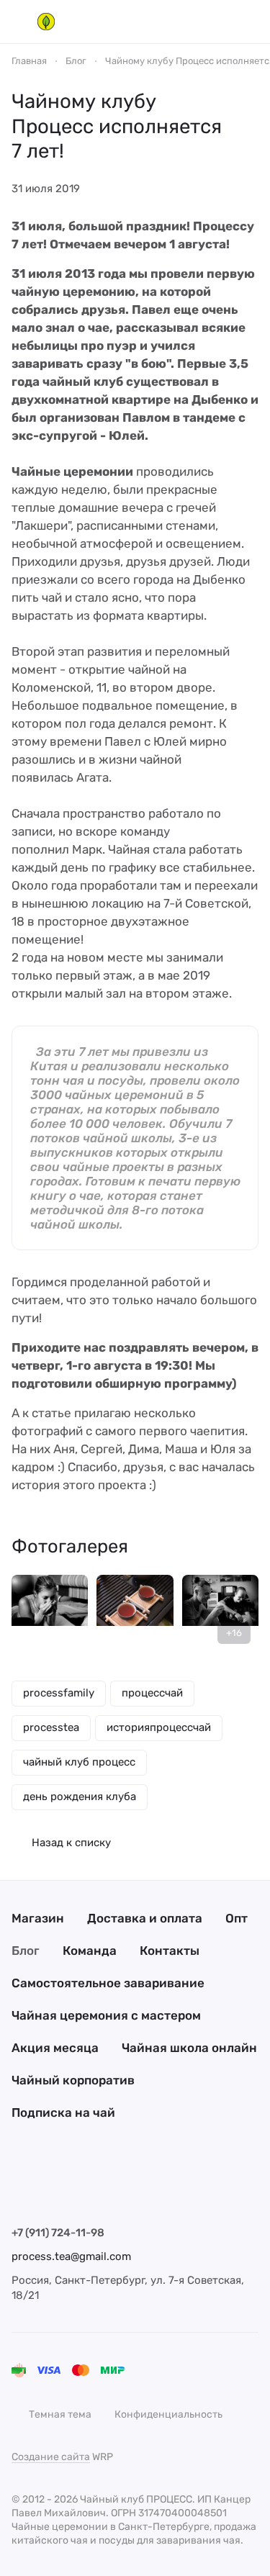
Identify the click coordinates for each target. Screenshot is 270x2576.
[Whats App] (107, 2188)
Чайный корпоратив (73, 2080)
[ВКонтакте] (20, 2188)
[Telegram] (49, 2188)
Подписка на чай (63, 2112)
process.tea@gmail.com (71, 2256)
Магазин (38, 1918)
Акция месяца (55, 2048)
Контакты (170, 1951)
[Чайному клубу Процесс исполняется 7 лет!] (50, 1613)
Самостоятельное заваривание (108, 1983)
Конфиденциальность (168, 2414)
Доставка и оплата (145, 1918)
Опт (237, 1918)
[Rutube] (135, 2188)
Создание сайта (51, 2457)
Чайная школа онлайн (189, 2048)
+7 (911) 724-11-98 (58, 2233)
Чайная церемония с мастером (106, 2015)
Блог (26, 1951)
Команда (90, 1951)
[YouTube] (78, 2188)
